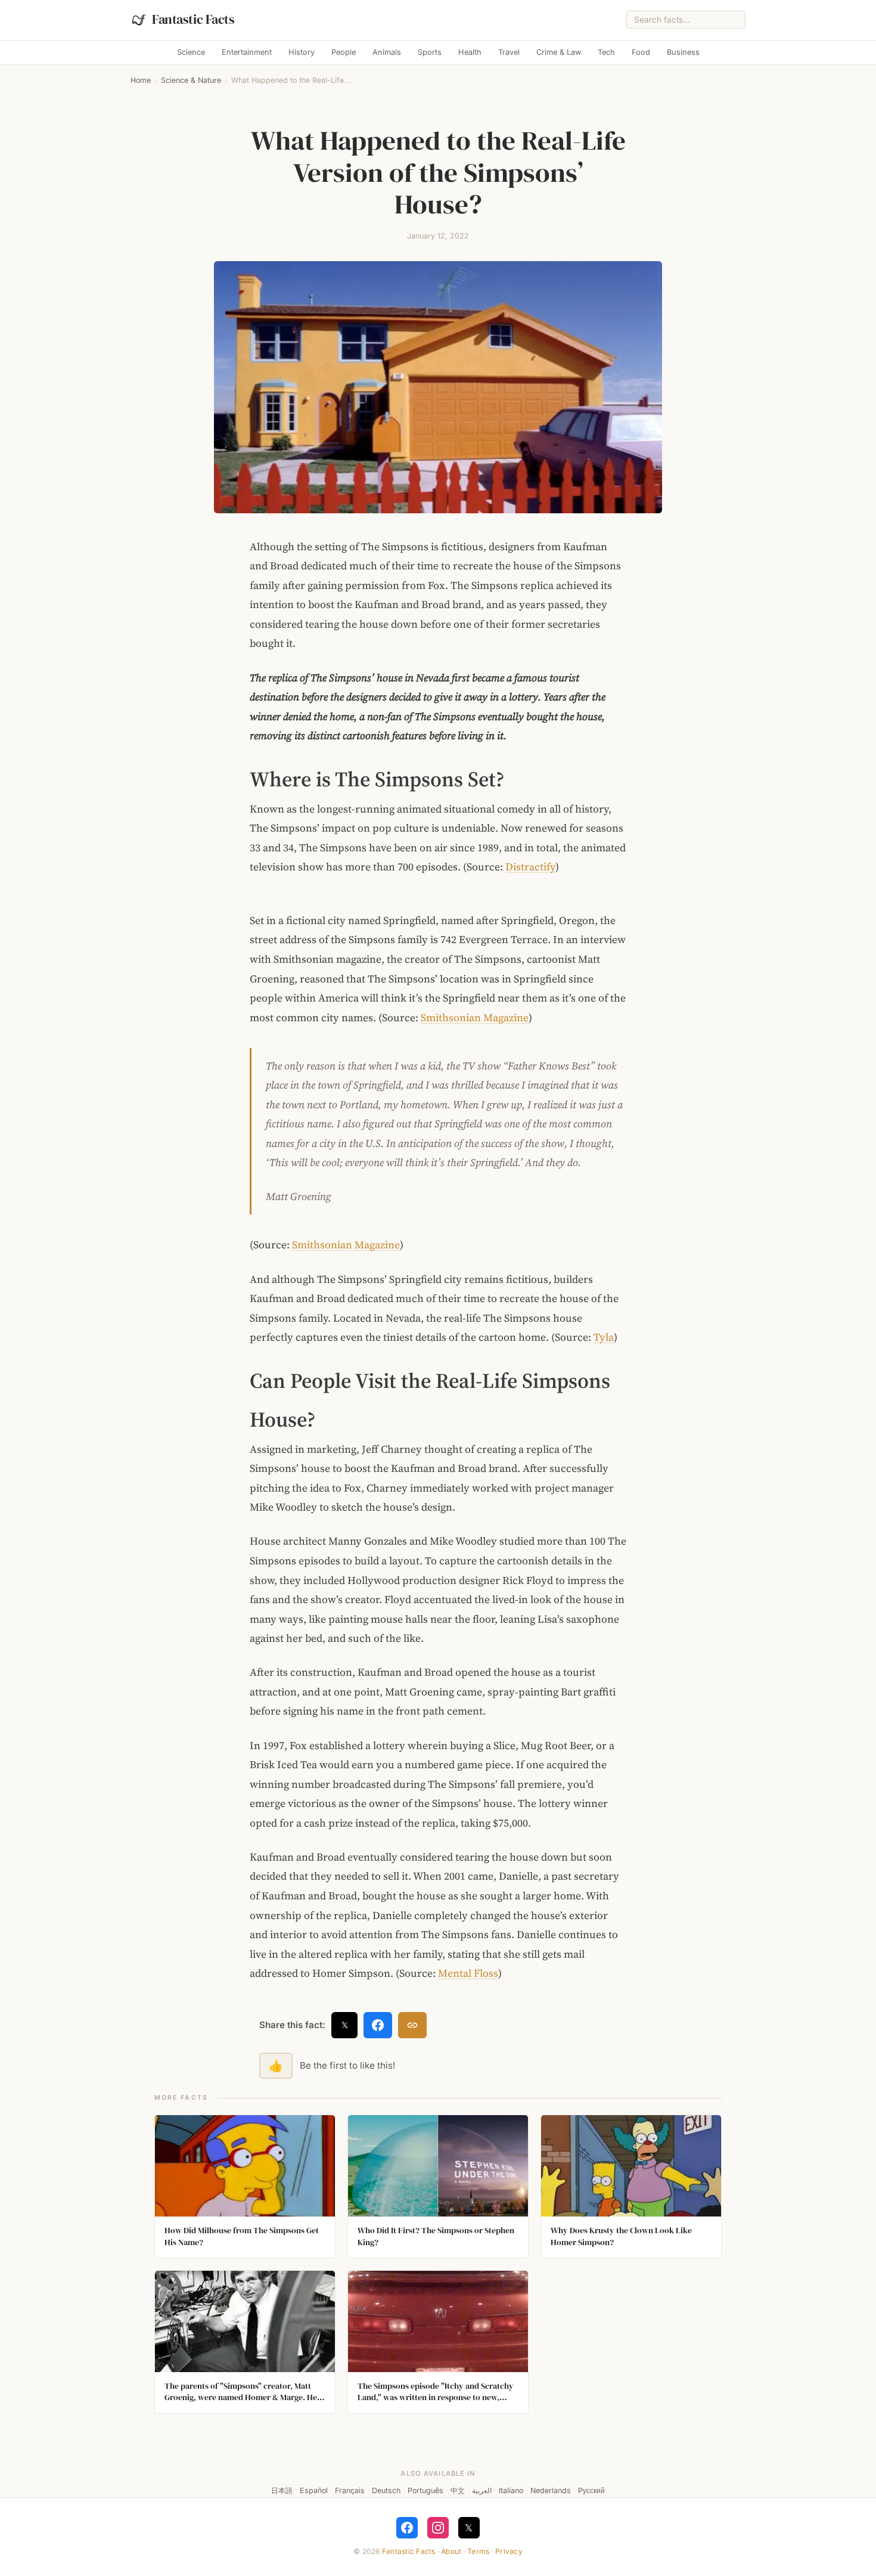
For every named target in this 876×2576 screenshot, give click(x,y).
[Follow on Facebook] (407, 2528)
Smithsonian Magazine (475, 1018)
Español (314, 2490)
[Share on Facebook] (378, 2025)
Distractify (530, 867)
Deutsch (386, 2490)
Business (683, 52)
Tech (606, 52)
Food (641, 52)
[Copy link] (412, 2025)
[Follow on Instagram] (438, 2528)
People (344, 52)
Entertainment (247, 52)
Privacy (509, 2551)
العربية (482, 2490)
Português (425, 2490)
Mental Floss (468, 1973)
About (451, 2551)
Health (470, 52)
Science (191, 52)
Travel (509, 52)
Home (141, 80)
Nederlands (551, 2490)
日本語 (282, 2490)
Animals (387, 52)
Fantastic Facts (409, 2551)
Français (350, 2490)
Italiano (511, 2490)
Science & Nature (191, 80)
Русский (591, 2490)
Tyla (604, 1337)
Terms (478, 2551)
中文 (458, 2490)
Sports (430, 52)
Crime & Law (559, 52)
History (302, 52)
